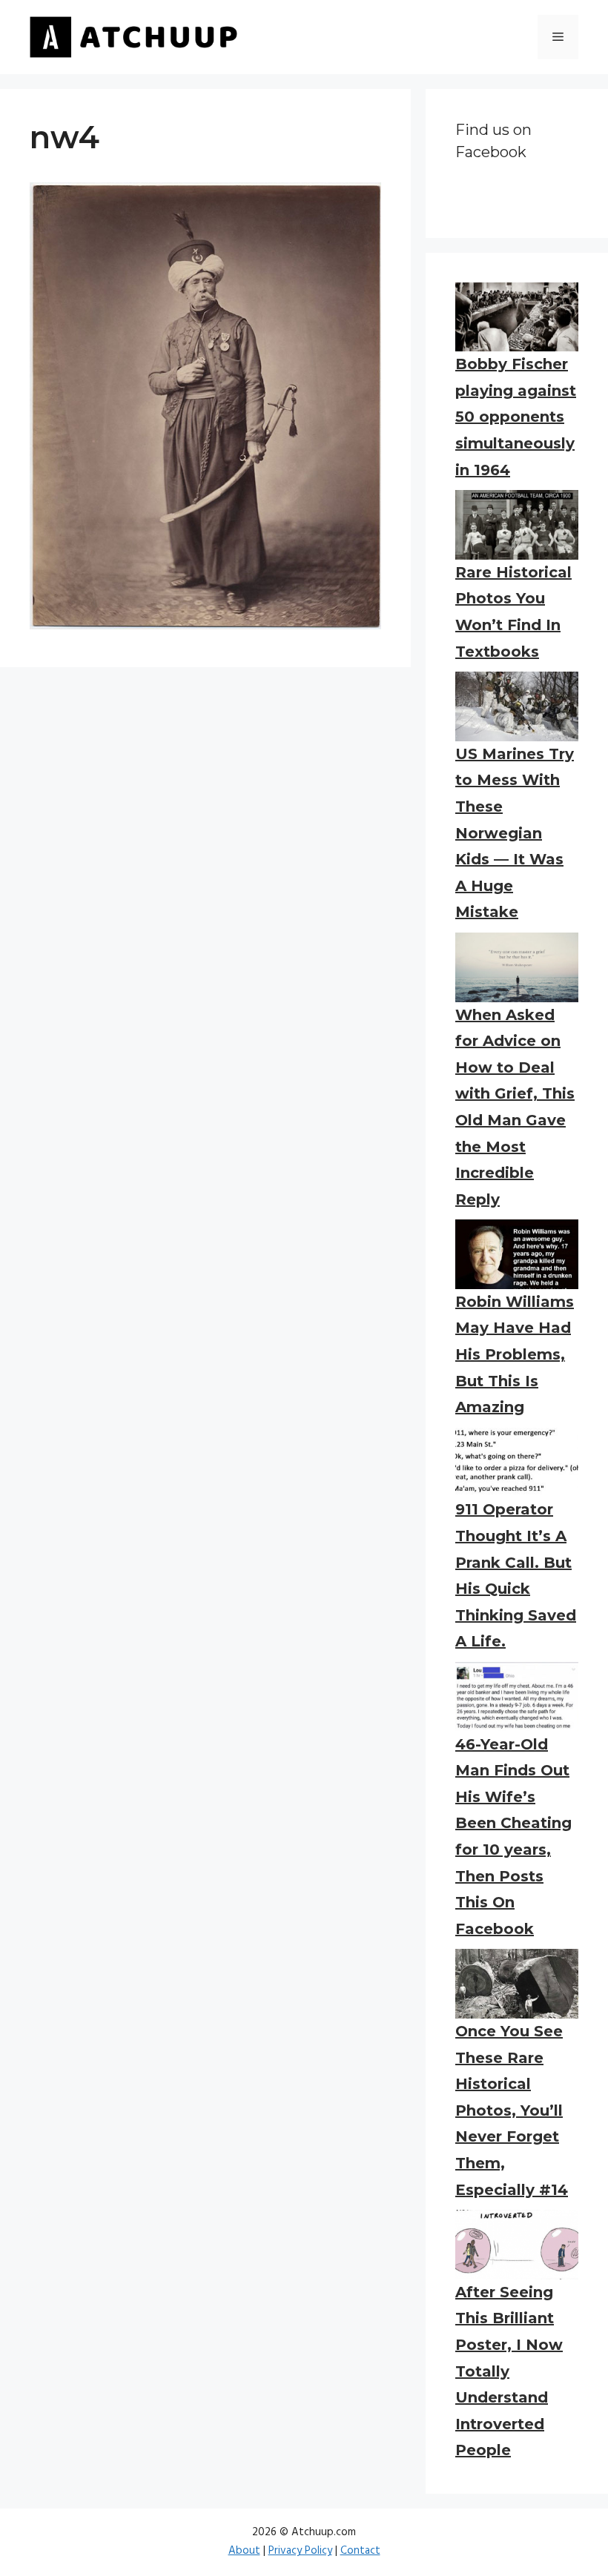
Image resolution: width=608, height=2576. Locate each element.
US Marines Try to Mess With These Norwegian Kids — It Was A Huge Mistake (515, 833)
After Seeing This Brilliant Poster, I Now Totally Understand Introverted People (509, 2371)
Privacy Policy (300, 2551)
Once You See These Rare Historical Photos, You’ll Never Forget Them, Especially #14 (512, 2110)
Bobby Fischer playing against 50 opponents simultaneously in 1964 (516, 417)
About (244, 2551)
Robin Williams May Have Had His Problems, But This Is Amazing (515, 1354)
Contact (360, 2551)
